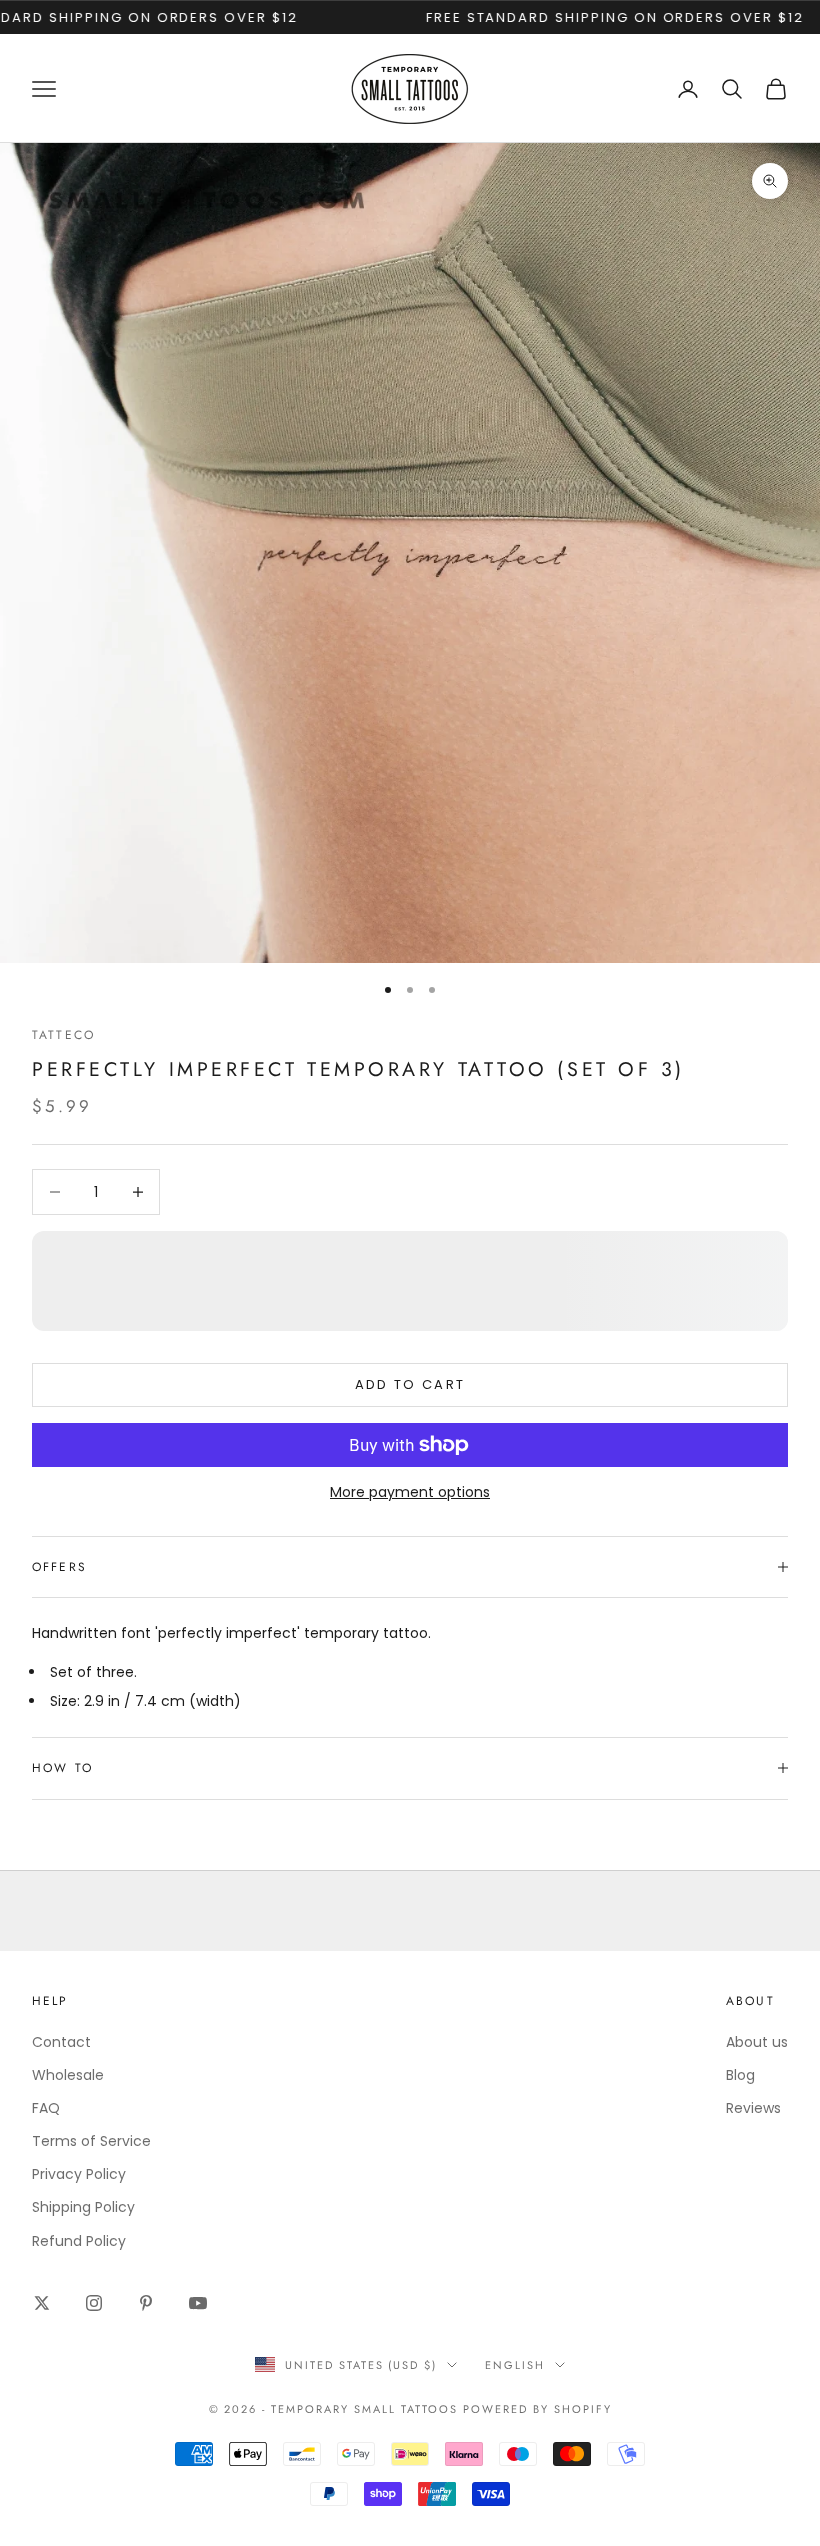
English (515, 2365)
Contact (61, 2042)
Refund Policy (79, 2241)
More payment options (410, 1492)
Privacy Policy (79, 2174)
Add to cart (410, 1384)
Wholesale (68, 2075)
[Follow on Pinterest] (146, 2303)
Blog (740, 2075)
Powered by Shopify (537, 2409)
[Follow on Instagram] (94, 2303)
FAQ (46, 2108)
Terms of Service (91, 2141)
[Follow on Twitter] (42, 2303)
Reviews (753, 2108)
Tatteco (63, 1035)
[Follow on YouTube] (198, 2303)
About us (757, 2042)
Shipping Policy (83, 2207)
